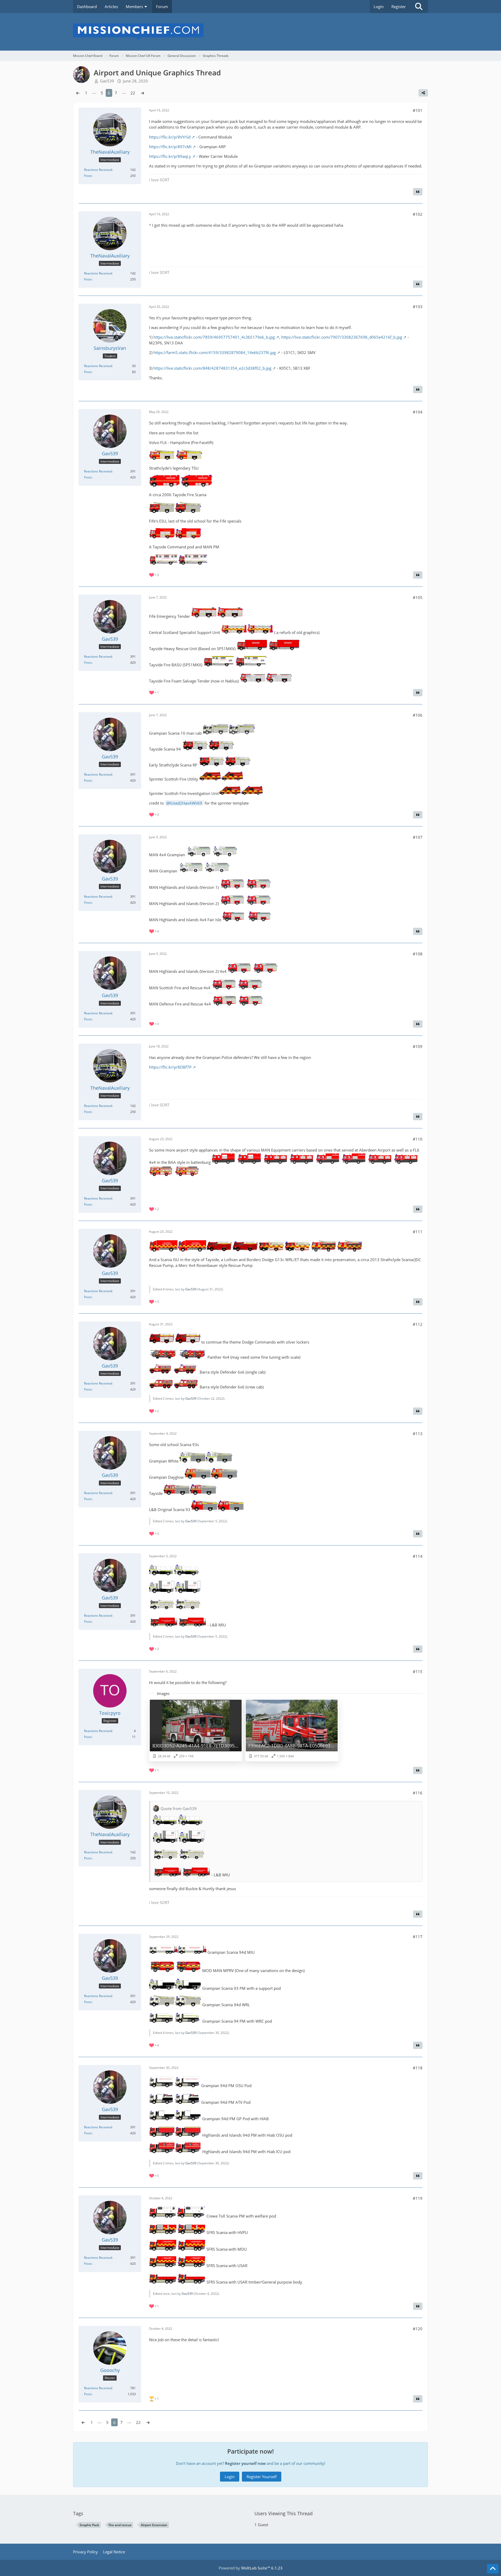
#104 (418, 412)
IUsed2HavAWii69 (186, 803)
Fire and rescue (120, 2525)
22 (133, 93)
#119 (418, 2198)
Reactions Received (98, 170)
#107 (418, 837)
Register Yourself (262, 2477)
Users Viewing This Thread (284, 2513)
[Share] (423, 93)
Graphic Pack (89, 2525)
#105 (418, 597)
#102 (418, 214)
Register (399, 7)
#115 (418, 1672)
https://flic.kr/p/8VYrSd (170, 137)
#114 (418, 1556)
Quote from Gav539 (179, 1808)
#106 (418, 715)
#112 (418, 1324)
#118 (418, 2068)
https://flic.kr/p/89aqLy (170, 156)
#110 (418, 1139)
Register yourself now (245, 2463)
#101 (418, 110)
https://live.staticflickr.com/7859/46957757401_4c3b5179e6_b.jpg (214, 337)
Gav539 (191, 1289)
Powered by (251, 2568)
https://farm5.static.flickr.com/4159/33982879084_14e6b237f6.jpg (215, 352)
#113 (418, 1434)
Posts (88, 176)
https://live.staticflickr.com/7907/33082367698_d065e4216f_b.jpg (342, 337)
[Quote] (418, 192)
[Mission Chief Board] (250, 32)
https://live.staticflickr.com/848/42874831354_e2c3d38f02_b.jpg (212, 368)
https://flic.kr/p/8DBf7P (170, 1067)
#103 (418, 307)
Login (379, 7)
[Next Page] (142, 93)
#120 (418, 2329)
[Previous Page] (78, 93)
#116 (418, 1793)
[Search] (419, 7)
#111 (418, 1232)
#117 (418, 1937)
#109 (418, 1046)
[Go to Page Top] (493, 2569)
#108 (418, 954)
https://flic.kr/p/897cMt (170, 147)
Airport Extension (154, 2525)
